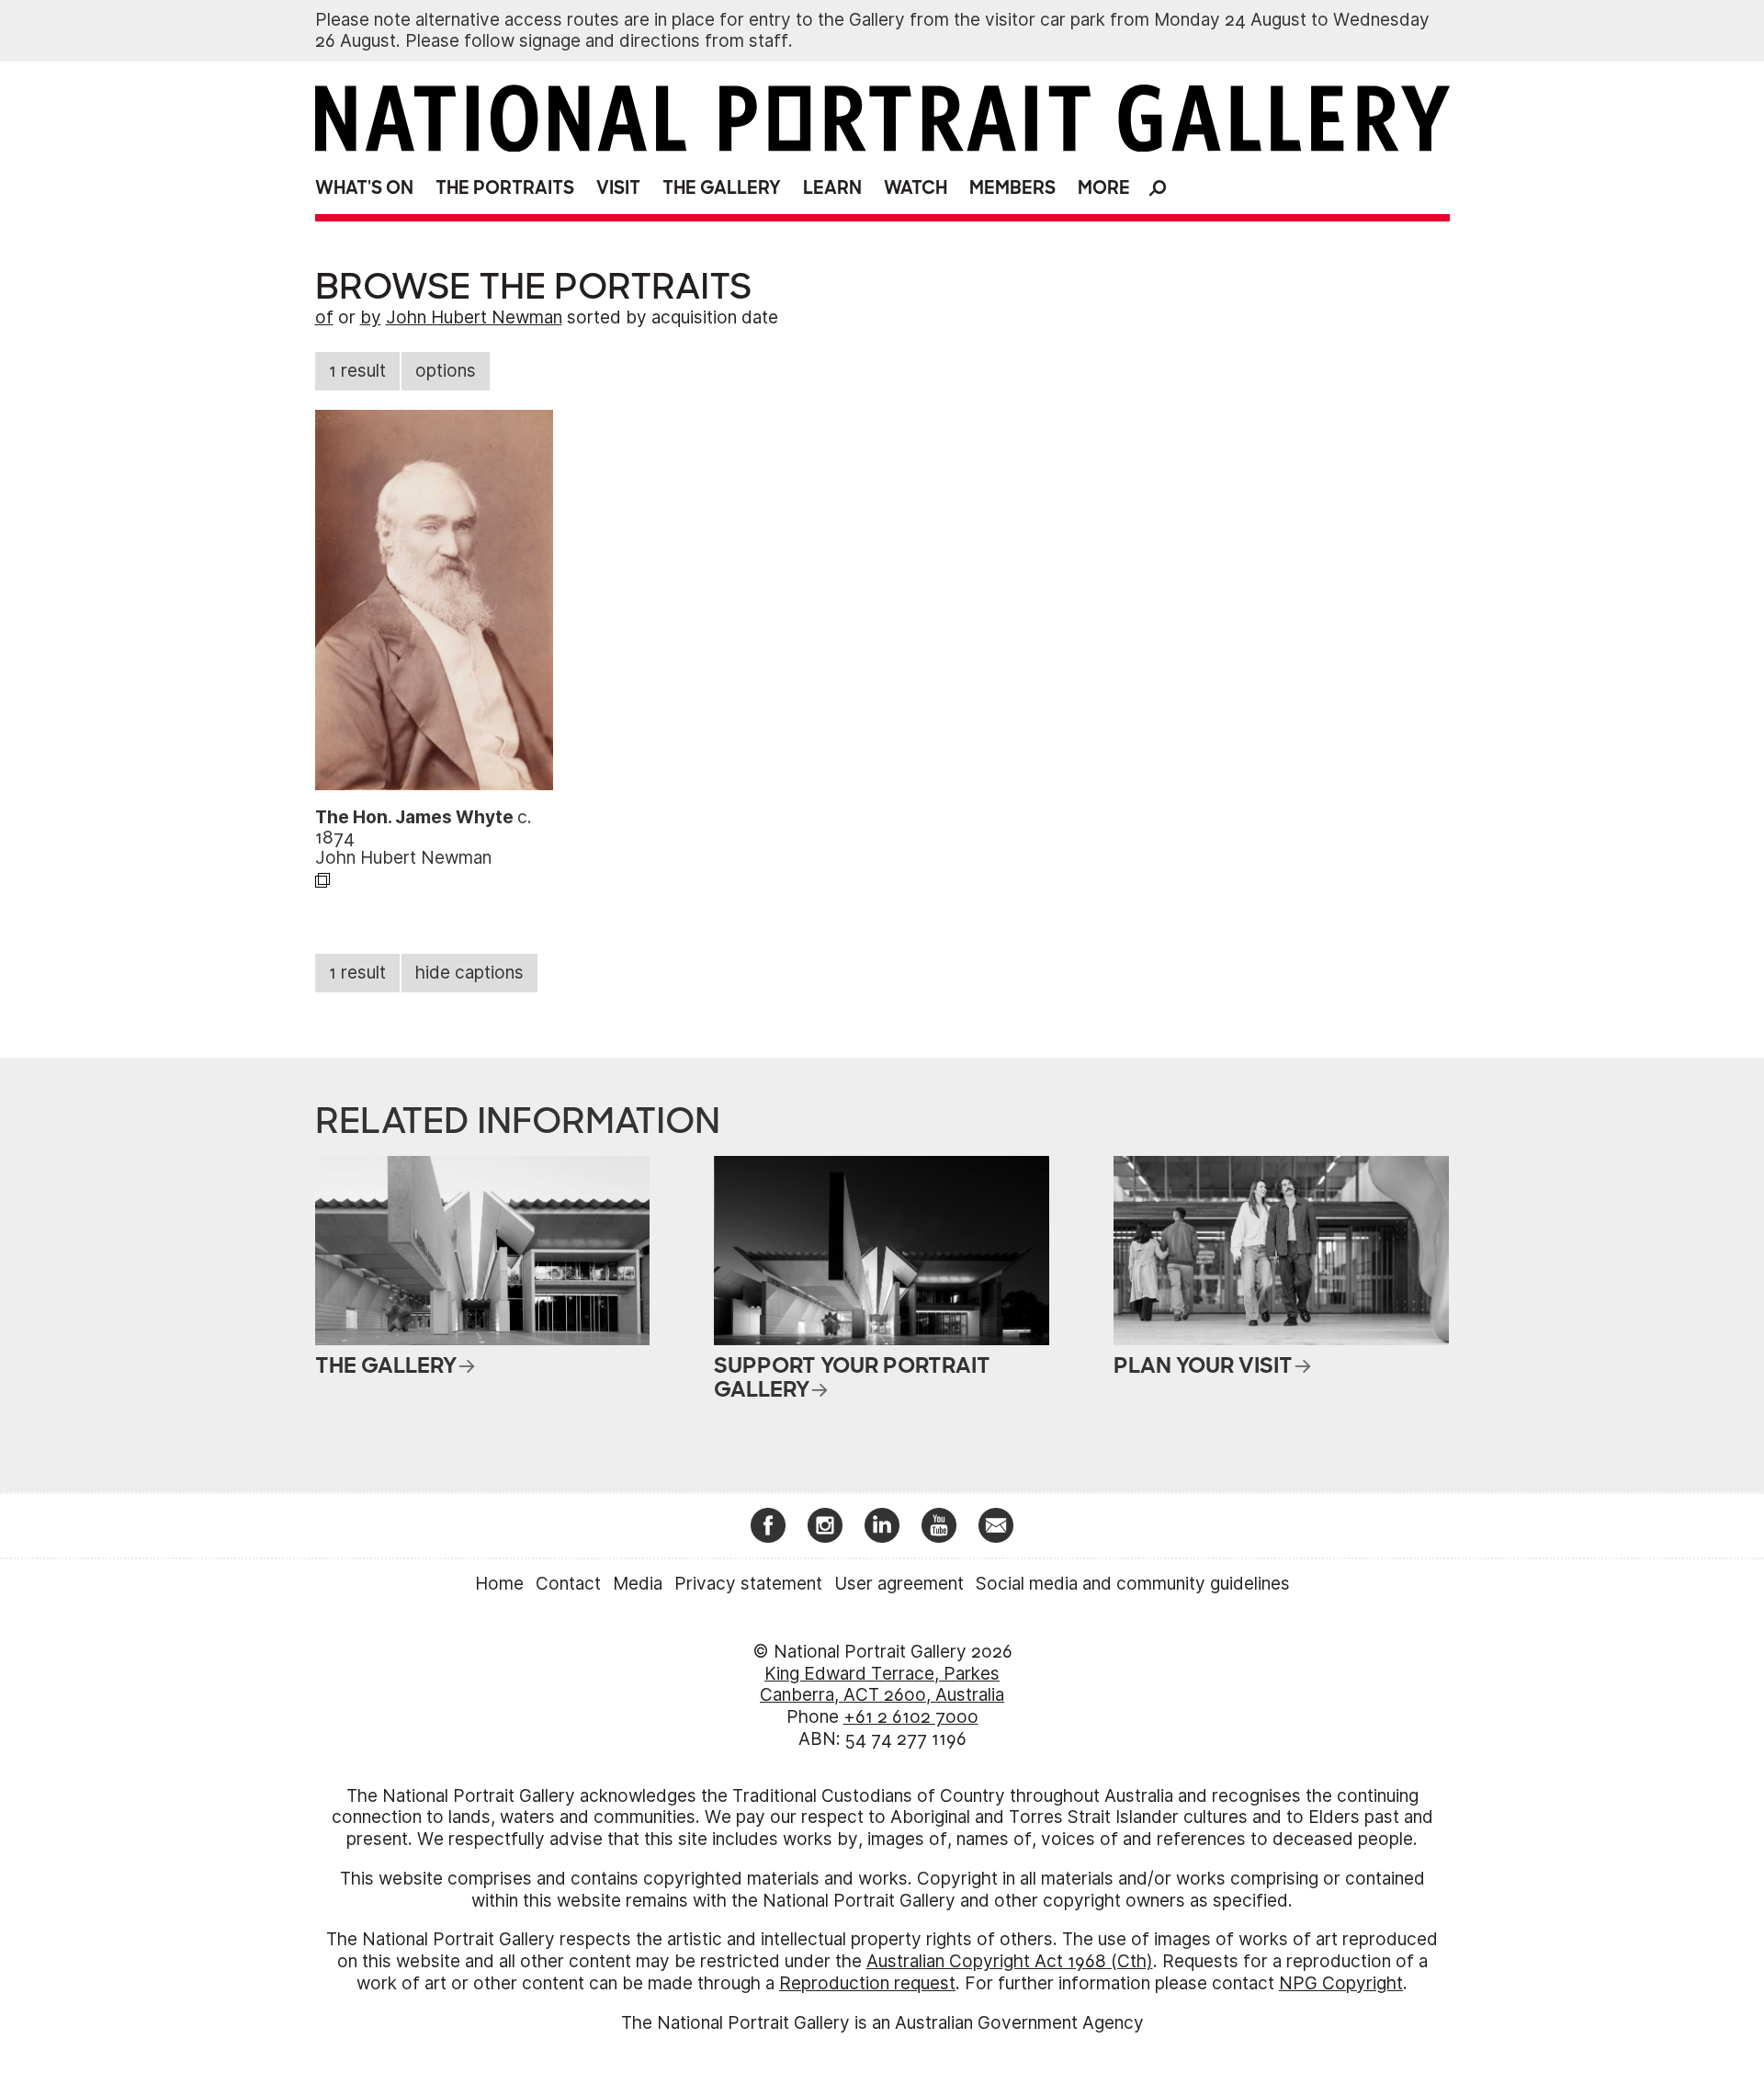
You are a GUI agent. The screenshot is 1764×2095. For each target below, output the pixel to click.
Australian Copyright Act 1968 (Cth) (1010, 1961)
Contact (568, 1584)
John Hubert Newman (474, 317)
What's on (364, 188)
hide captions (469, 973)
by (371, 317)
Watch (916, 188)
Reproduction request (867, 1983)
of (324, 317)
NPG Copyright (1341, 1983)
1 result (357, 371)
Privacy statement (748, 1584)
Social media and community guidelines (1133, 1584)
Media (638, 1584)
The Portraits (505, 188)
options (446, 371)
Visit (618, 188)
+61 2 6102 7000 (911, 1717)
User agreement (899, 1584)
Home (499, 1584)
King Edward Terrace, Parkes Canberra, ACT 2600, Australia (882, 1685)
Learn (832, 188)
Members (1012, 188)
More (1104, 188)
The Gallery (722, 188)
